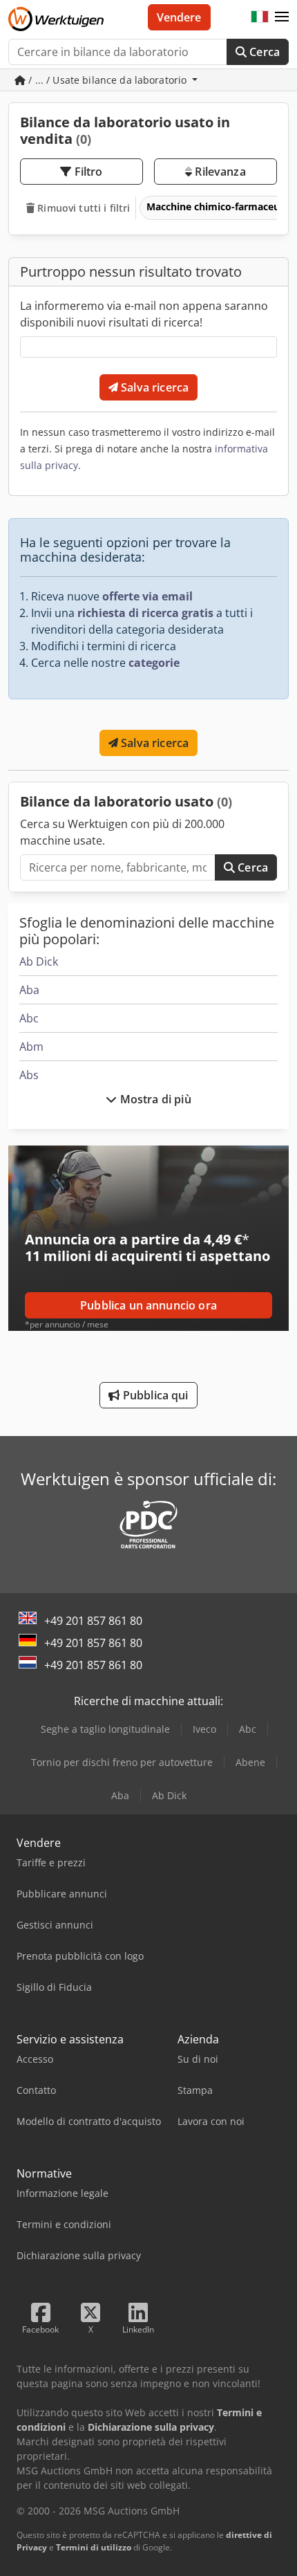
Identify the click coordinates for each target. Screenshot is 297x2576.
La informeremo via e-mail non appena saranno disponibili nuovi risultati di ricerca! (144, 314)
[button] (282, 17)
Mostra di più (154, 1099)
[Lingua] (260, 17)
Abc (29, 1018)
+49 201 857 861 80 (93, 1621)
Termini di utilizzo (94, 2547)
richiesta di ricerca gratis (145, 613)
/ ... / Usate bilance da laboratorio (107, 80)
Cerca (263, 52)
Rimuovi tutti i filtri (82, 208)
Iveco (204, 1729)
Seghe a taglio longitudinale (105, 1729)
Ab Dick (39, 962)
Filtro (87, 172)
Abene (250, 1762)
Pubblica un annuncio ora (148, 1305)
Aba (29, 990)
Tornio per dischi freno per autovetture (122, 1762)
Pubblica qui (154, 1395)
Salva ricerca (153, 387)
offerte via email (147, 596)
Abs (29, 1075)
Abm (31, 1047)
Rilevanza (219, 172)
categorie (154, 663)
